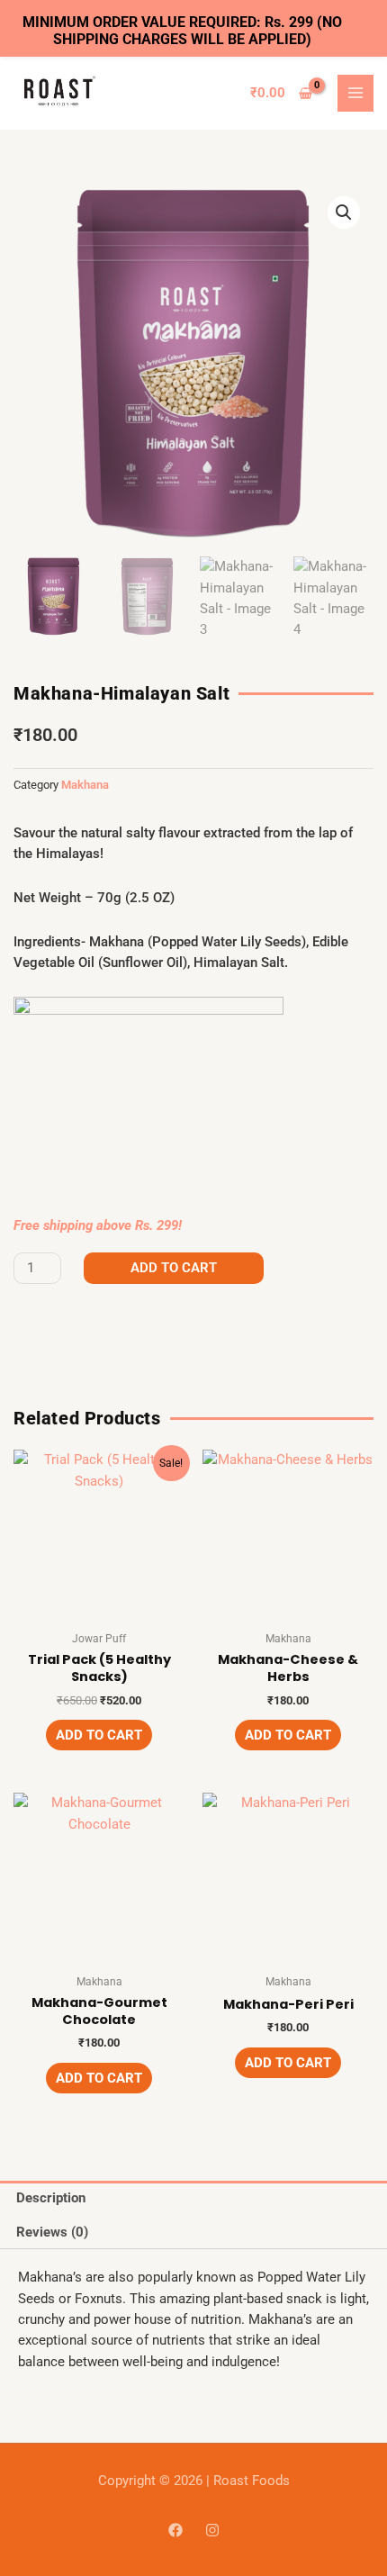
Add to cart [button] (99, 1735)
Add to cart (174, 1268)
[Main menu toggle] (355, 93)
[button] (344, 212)
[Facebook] (175, 2530)
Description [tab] (51, 2198)
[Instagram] (212, 2530)
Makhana (85, 785)
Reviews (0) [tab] (52, 2232)
